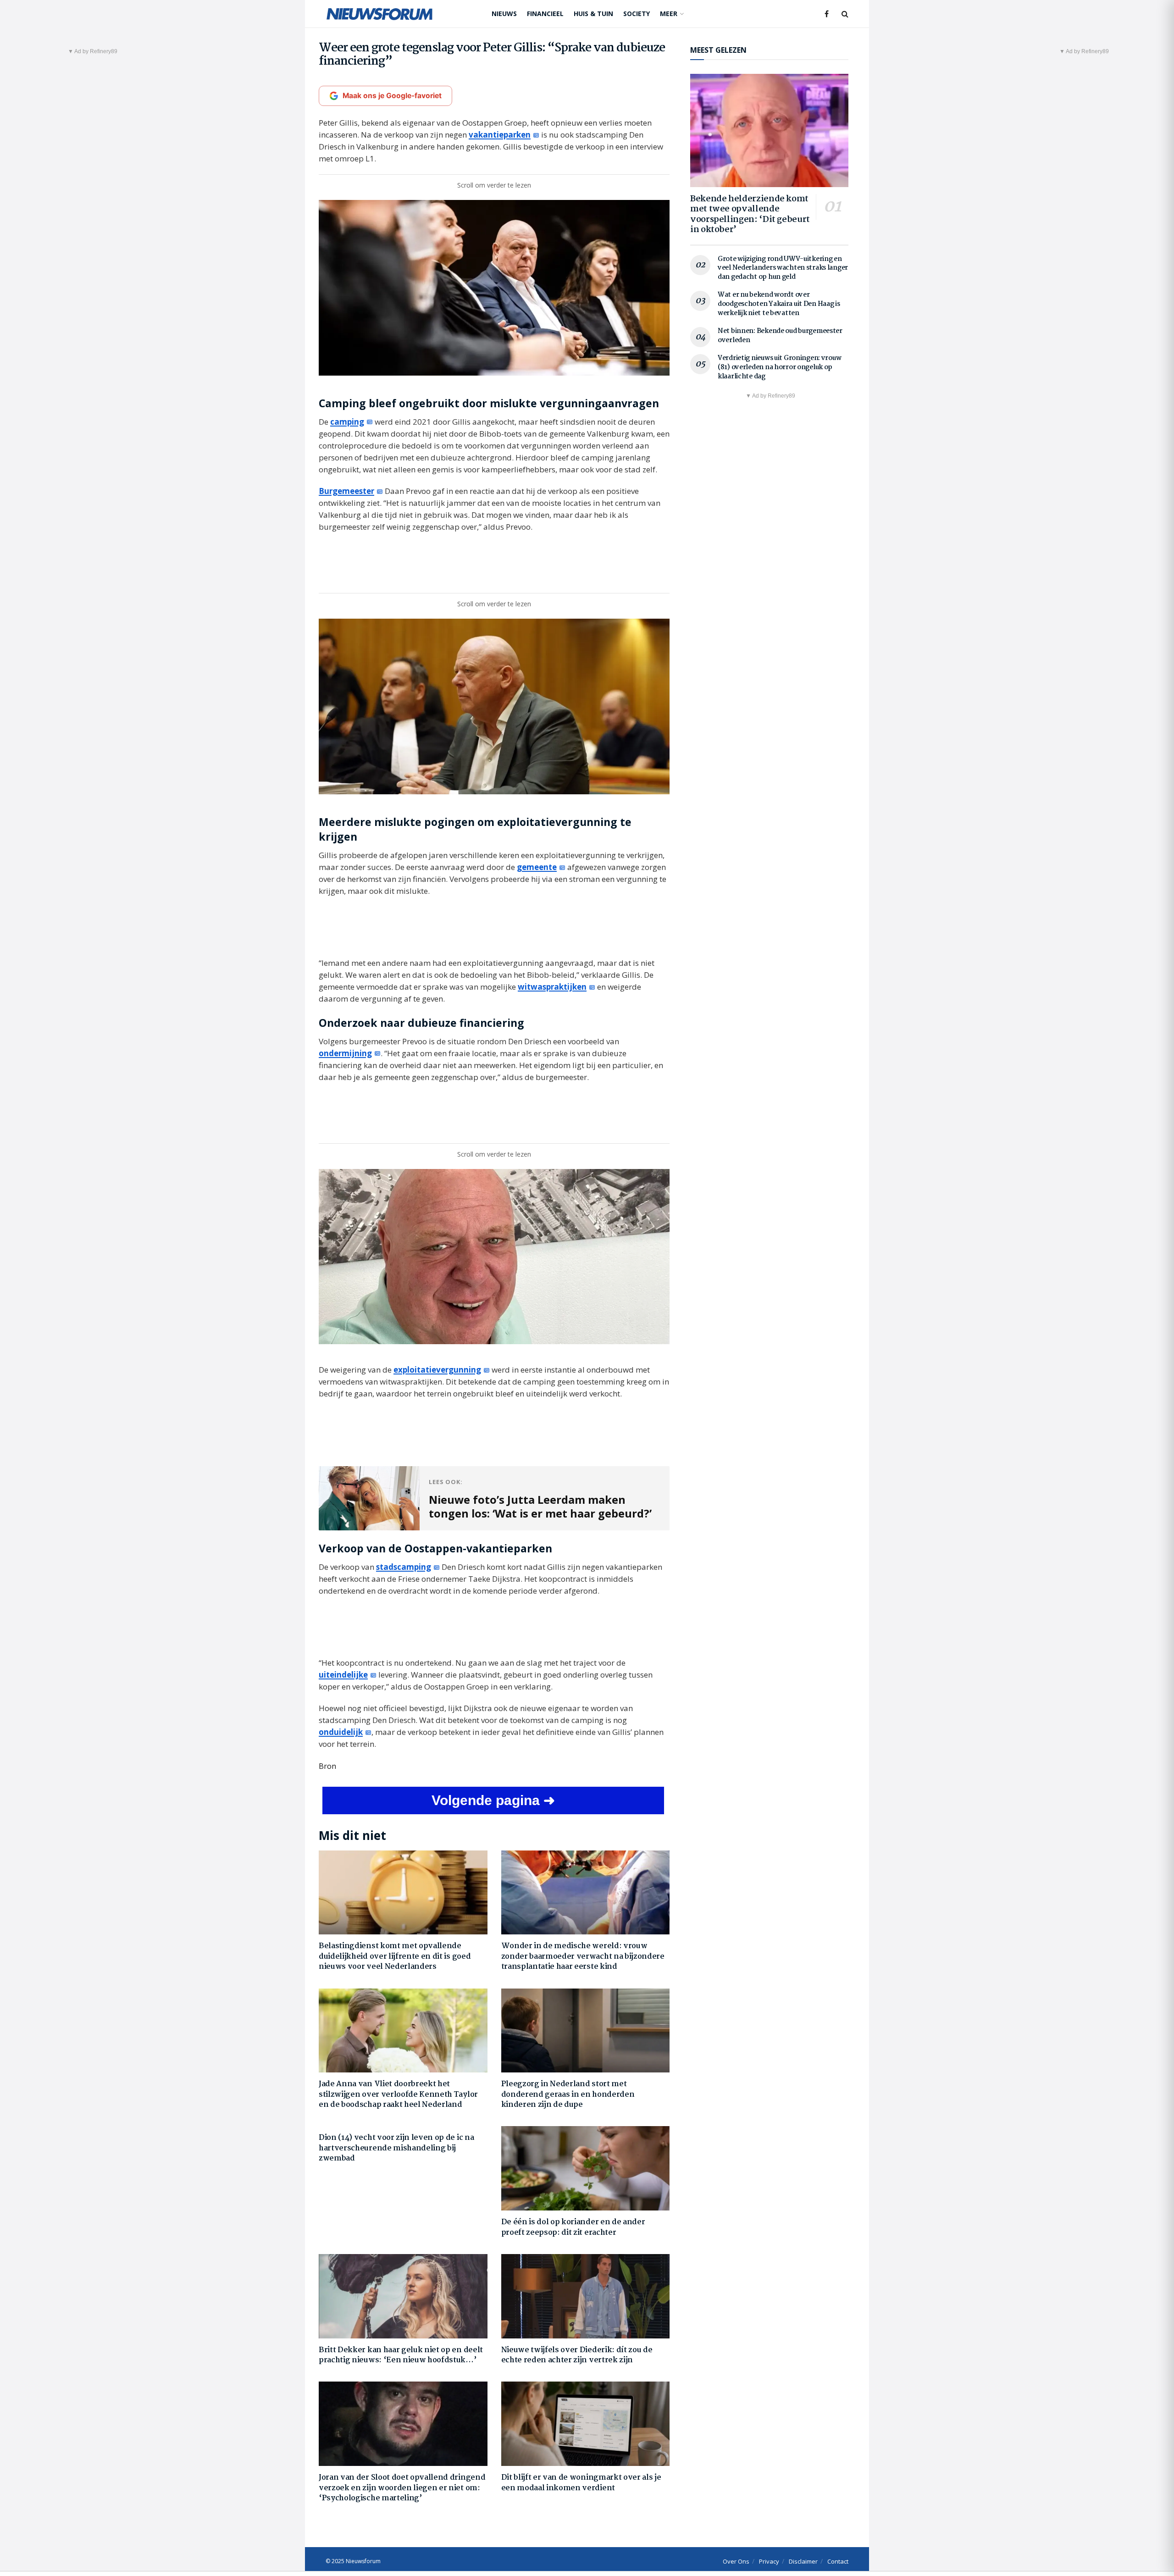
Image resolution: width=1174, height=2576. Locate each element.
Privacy (769, 2561)
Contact (838, 2561)
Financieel (545, 14)
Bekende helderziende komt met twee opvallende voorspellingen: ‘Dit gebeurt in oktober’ (750, 215)
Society (637, 14)
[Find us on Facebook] (827, 14)
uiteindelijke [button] (343, 1675)
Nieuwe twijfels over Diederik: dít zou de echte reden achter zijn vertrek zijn (577, 2355)
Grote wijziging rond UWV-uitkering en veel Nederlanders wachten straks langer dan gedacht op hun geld (783, 268)
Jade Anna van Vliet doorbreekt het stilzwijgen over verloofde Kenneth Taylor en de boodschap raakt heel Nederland (398, 2094)
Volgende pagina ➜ (493, 1800)
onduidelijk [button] (341, 1732)
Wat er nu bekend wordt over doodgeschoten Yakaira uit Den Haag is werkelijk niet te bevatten (779, 304)
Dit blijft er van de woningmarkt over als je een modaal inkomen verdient (581, 2483)
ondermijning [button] (345, 1053)
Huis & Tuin (593, 14)
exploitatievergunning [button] (437, 1370)
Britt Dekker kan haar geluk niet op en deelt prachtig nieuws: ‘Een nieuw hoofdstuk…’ (401, 2355)
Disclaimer (803, 2561)
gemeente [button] (537, 867)
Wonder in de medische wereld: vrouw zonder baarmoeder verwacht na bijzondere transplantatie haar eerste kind (583, 1956)
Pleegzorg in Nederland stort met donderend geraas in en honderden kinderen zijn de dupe (568, 2094)
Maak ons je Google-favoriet (392, 96)
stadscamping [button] (404, 1567)
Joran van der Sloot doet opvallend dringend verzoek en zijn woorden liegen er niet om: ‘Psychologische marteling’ (402, 2488)
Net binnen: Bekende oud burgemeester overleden (780, 336)
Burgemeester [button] (346, 491)
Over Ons (736, 2561)
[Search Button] (845, 14)
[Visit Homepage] (379, 14)
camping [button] (347, 422)
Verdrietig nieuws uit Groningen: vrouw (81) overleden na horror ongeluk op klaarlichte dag (779, 367)
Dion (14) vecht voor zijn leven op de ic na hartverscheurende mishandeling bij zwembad (396, 2148)
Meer (669, 14)
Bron (327, 1766)
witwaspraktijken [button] (552, 987)
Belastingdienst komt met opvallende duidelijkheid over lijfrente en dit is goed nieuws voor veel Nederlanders (395, 1956)
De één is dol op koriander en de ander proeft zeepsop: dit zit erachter (573, 2227)
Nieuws (504, 14)
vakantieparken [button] (500, 135)
